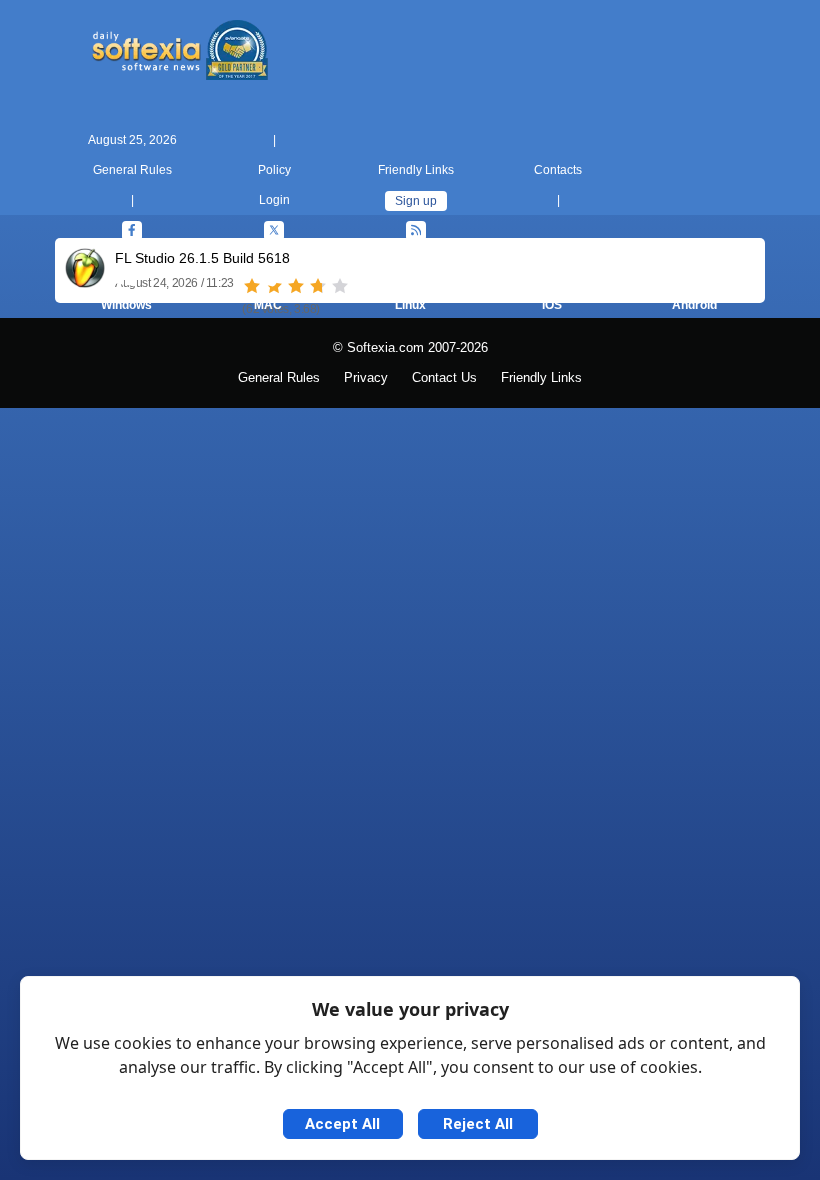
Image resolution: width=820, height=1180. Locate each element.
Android (694, 305)
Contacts (558, 170)
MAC (268, 305)
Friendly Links (416, 170)
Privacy (366, 378)
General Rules (132, 170)
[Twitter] (274, 231)
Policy (274, 170)
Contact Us (444, 378)
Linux (410, 305)
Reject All (478, 1124)
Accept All (342, 1124)
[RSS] (416, 231)
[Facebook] (132, 231)
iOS (552, 305)
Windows (126, 305)
